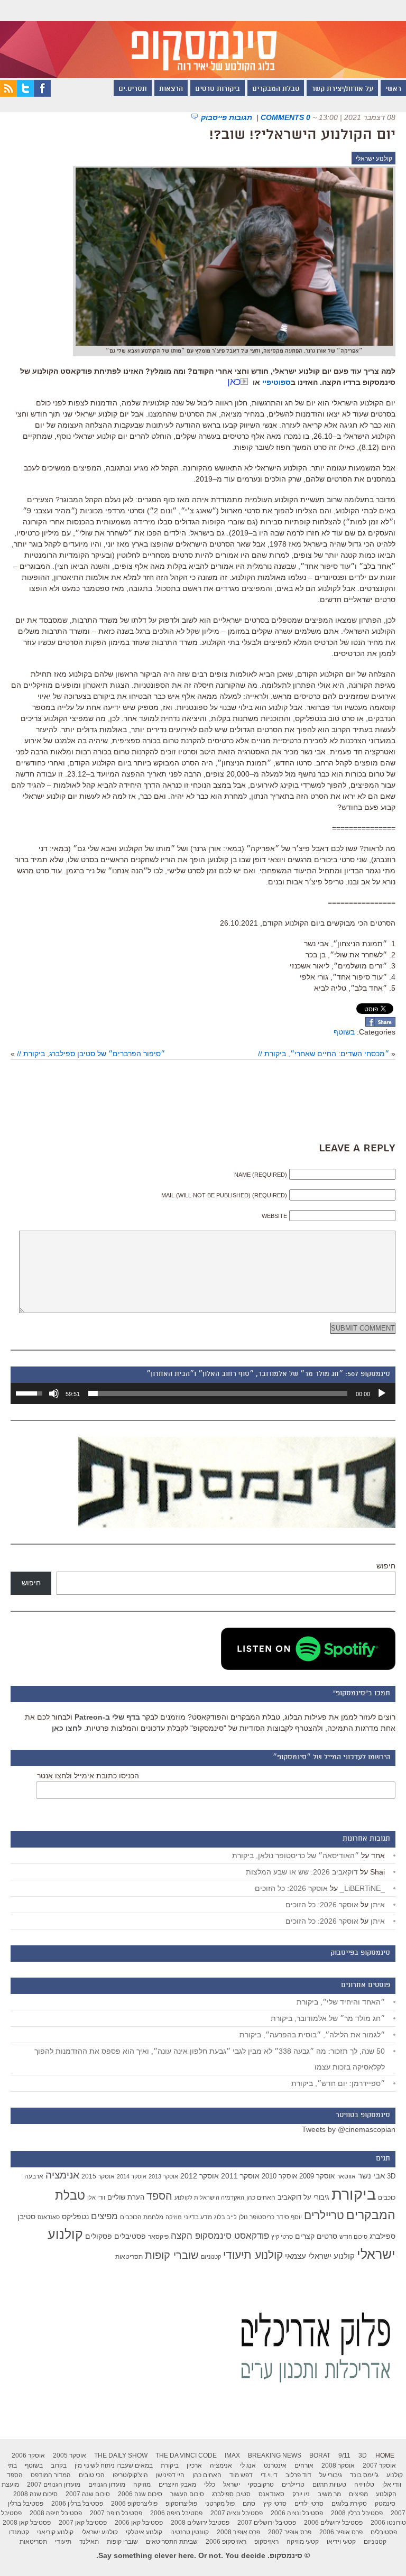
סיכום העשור (187, 2494)
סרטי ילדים (309, 2504)
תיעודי (63, 2542)
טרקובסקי (261, 2485)
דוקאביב (289, 2198)
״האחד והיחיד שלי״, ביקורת (341, 2002)
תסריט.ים (133, 89)
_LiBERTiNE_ (362, 1888)
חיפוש (386, 1566)
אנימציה (62, 2175)
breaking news (275, 2455)
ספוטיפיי (276, 382)
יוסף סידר (289, 2217)
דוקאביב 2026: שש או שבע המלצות (302, 1872)
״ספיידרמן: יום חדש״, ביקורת (338, 2083)
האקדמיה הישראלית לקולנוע (209, 2198)
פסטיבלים (130, 2236)
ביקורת (354, 2194)
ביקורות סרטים (218, 89)
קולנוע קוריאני (55, 2532)
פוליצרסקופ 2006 (134, 2504)
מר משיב (329, 2494)
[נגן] (382, 1393)
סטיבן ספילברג (231, 2494)
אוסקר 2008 (338, 2466)
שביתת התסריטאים (172, 2542)
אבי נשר (371, 2176)
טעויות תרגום (329, 2485)
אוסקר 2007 (379, 2466)
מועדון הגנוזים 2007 (54, 2485)
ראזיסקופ (266, 2542)
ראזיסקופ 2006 (226, 2542)
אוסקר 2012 (200, 2176)
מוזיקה (174, 2217)
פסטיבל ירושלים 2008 (200, 2523)
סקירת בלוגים (349, 2504)
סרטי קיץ (282, 2237)
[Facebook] (42, 94)
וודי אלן (96, 2198)
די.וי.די (269, 2475)
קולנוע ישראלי (374, 159)
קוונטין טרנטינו (190, 2532)
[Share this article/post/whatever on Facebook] (380, 1024)
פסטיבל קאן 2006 (139, 2523)
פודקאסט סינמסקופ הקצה (220, 2236)
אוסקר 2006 (28, 2455)
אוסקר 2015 (98, 2176)
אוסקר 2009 (317, 2176)
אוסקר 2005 (70, 2455)
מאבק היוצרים (177, 2485)
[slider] (218, 1393)
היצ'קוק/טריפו (130, 2475)
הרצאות (171, 89)
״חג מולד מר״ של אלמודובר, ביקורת (328, 2018)
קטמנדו (19, 2532)
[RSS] (8, 94)
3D (391, 2176)
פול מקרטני (220, 2504)
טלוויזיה (364, 2485)
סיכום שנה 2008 (35, 2494)
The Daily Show (121, 2455)
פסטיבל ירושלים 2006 (333, 2523)
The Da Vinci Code (186, 2455)
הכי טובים (92, 2475)
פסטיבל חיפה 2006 (176, 2513)
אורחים (304, 2466)
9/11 (344, 2455)
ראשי (393, 89)
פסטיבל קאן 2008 (27, 2523)
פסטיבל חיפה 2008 (56, 2513)
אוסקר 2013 (163, 2176)
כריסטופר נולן (257, 2217)
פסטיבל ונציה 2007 (237, 2513)
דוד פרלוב (298, 2475)
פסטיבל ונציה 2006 (297, 2513)
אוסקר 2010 (279, 2176)
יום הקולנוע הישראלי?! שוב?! (302, 135)
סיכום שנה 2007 (88, 2494)
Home (385, 2455)
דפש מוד (241, 2475)
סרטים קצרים (316, 2236)
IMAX (232, 2455)
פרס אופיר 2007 (290, 2532)
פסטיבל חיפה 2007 (116, 2513)
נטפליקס (75, 2217)
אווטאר (346, 2176)
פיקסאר (158, 2237)
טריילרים (324, 2215)
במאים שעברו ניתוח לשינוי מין (114, 2466)
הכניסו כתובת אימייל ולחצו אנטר (88, 1776)
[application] (203, 1393)
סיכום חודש (353, 2237)
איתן (378, 1905)
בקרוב (59, 2466)
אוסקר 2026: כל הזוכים (291, 1888)
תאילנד (89, 2542)
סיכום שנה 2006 (140, 2494)
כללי (210, 2485)
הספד (159, 2196)
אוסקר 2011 (240, 2176)
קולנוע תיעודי (253, 2255)
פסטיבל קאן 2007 (83, 2523)
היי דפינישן (170, 2475)
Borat (320, 2455)
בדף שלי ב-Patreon (107, 1717)
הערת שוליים (126, 2197)
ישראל (232, 2485)
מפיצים (104, 2216)
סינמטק (385, 2504)
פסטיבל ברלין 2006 (77, 2504)
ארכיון (194, 2466)
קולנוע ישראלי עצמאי (320, 2256)
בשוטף (344, 1032)
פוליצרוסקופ (181, 2504)
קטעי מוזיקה (303, 2542)
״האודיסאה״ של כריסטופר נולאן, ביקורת (296, 1855)
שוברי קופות (172, 2255)
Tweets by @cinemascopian (349, 2129)
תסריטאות (129, 2257)
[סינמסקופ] (203, 39)
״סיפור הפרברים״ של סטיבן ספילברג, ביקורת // (91, 1054)
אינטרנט (275, 2466)
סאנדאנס (49, 2217)
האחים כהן (261, 2198)
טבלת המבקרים (276, 89)
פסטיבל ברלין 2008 (357, 2513)
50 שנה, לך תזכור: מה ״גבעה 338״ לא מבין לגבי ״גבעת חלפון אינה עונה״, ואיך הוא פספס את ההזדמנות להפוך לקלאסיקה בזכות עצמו (210, 2059)
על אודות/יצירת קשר (342, 89)
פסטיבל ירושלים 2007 (267, 2523)
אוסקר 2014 (132, 2176)
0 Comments (285, 117)
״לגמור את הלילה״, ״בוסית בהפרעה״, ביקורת (312, 2035)
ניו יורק (301, 2494)
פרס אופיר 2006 (341, 2532)
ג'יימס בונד (364, 2475)
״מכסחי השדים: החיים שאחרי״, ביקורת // (324, 1054)
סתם (249, 2504)
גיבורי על (316, 2198)
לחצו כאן (67, 1728)
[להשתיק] (54, 1393)
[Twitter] (25, 94)
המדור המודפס (51, 2475)
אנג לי (248, 2466)
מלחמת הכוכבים (142, 2217)
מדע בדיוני (198, 2217)
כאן (234, 382)
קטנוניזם (211, 2257)
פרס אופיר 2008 (238, 2532)
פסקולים (99, 2236)
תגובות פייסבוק (228, 117)
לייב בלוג (225, 2217)
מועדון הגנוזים (107, 2485)
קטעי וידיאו (341, 2542)
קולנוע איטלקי (144, 2532)
